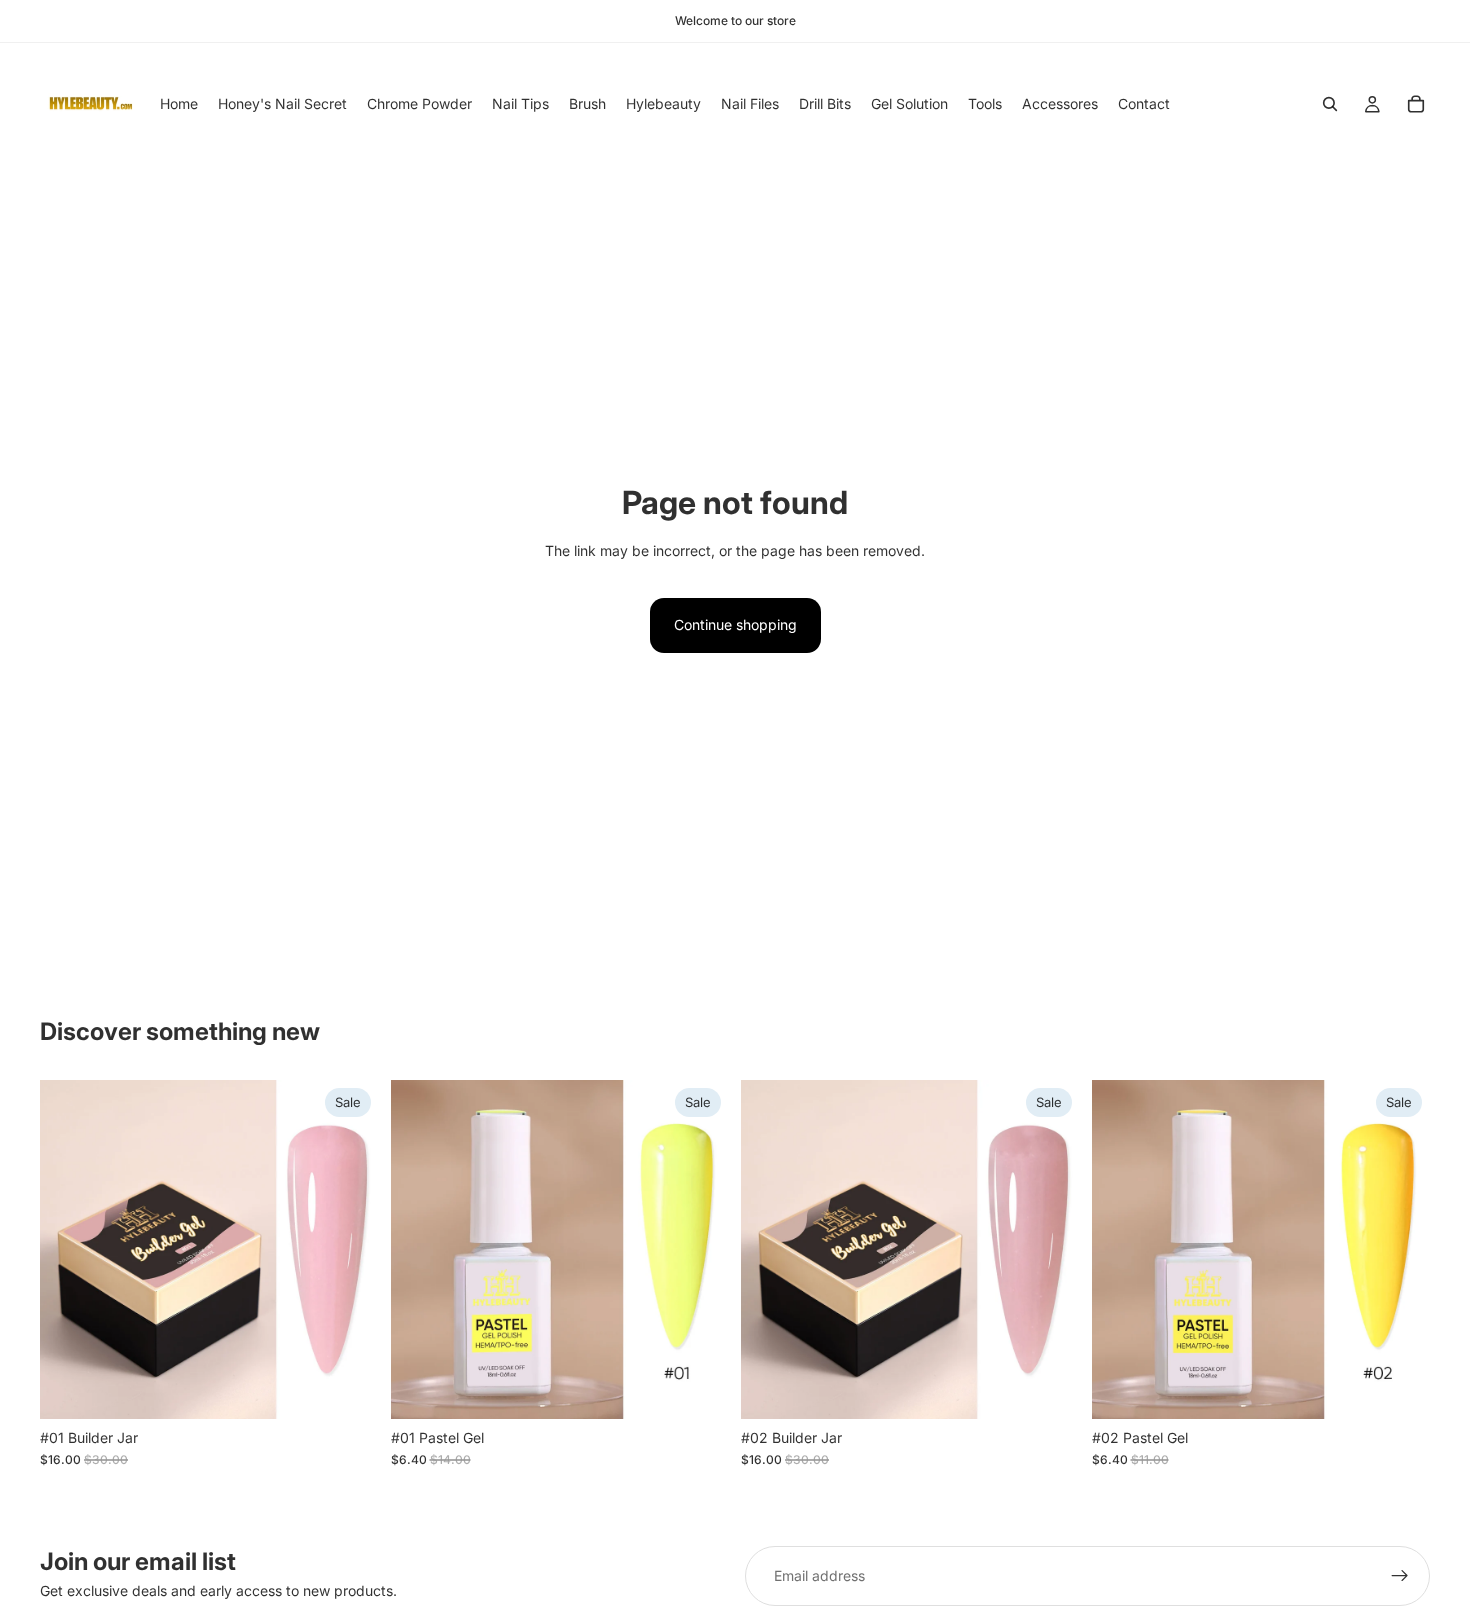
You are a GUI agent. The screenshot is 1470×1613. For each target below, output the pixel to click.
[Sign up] (1400, 1576)
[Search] (1330, 104)
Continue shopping (735, 624)
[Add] (348, 1388)
